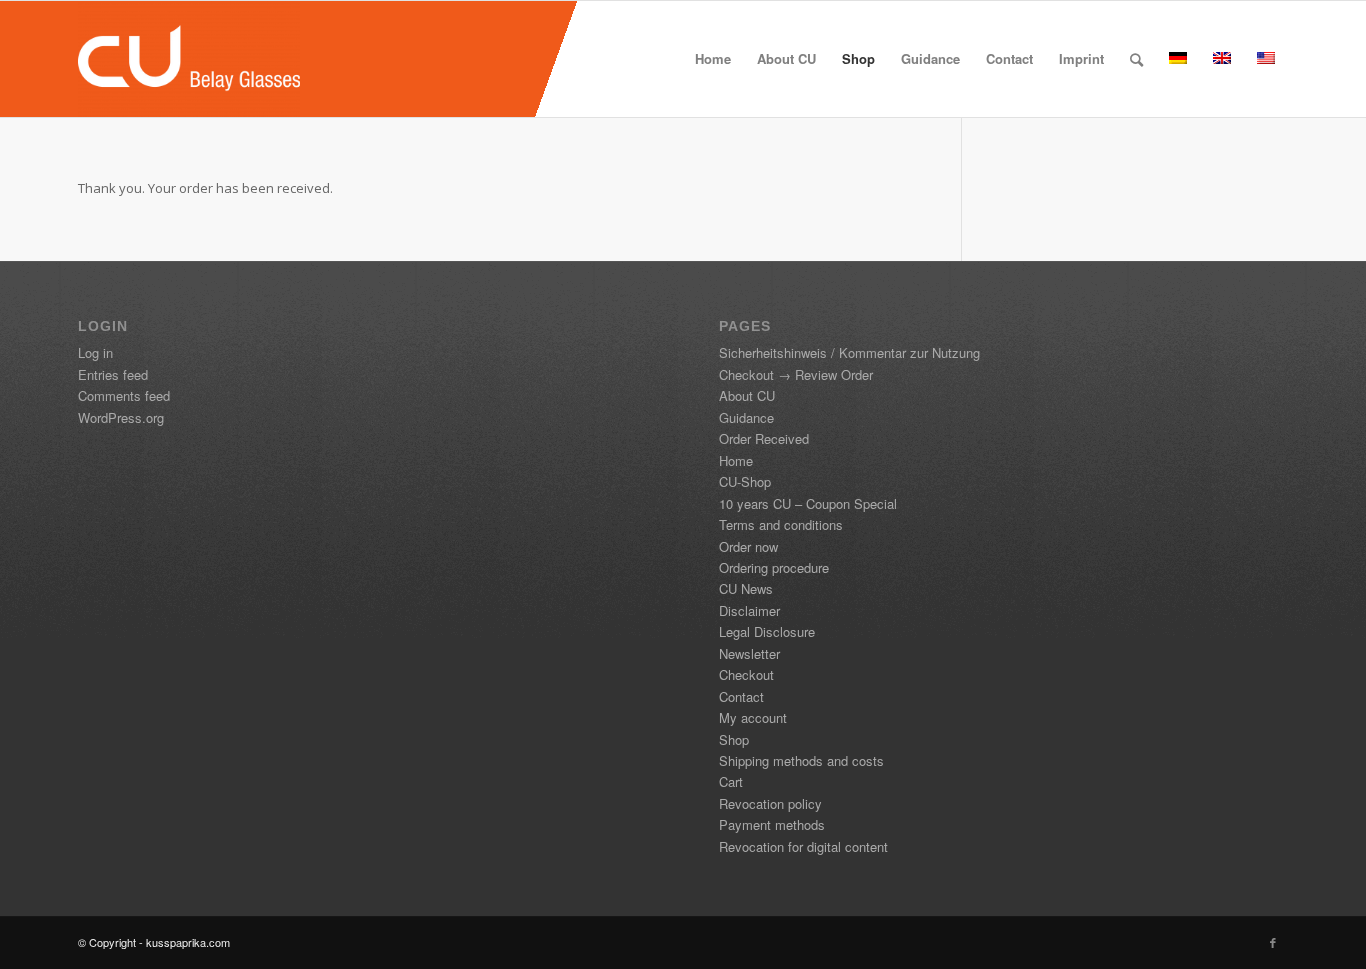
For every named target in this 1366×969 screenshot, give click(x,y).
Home (736, 460)
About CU (747, 395)
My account (753, 717)
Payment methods (772, 824)
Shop (734, 739)
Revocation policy (770, 803)
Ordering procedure (774, 567)
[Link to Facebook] (1273, 942)
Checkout (746, 674)
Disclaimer (749, 610)
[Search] (1136, 59)
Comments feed (124, 395)
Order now (748, 546)
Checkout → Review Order (796, 374)
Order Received (764, 438)
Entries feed (113, 374)
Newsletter (749, 653)
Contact (741, 696)
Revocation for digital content (803, 846)
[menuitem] (713, 59)
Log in (95, 352)
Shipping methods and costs (801, 760)
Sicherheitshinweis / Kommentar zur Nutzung (849, 352)
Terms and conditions (781, 524)
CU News (746, 588)
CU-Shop (745, 481)
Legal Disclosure (767, 631)
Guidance (746, 417)
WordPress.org (121, 417)
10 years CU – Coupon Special (808, 503)
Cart (731, 781)
